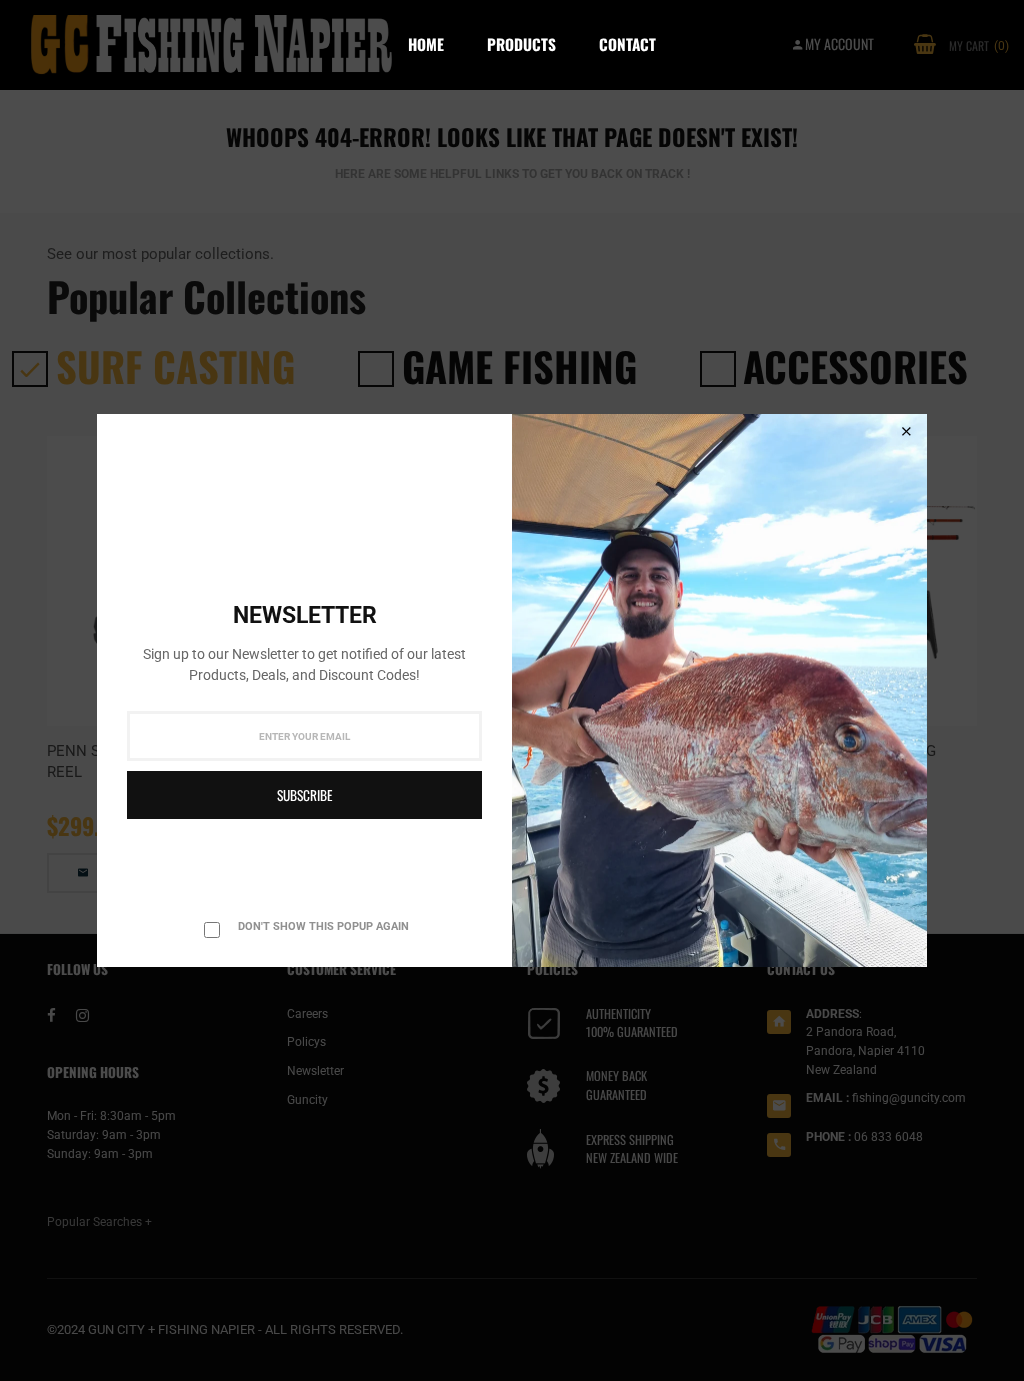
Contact (627, 44)
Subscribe (304, 795)
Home (426, 44)
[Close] (906, 432)
